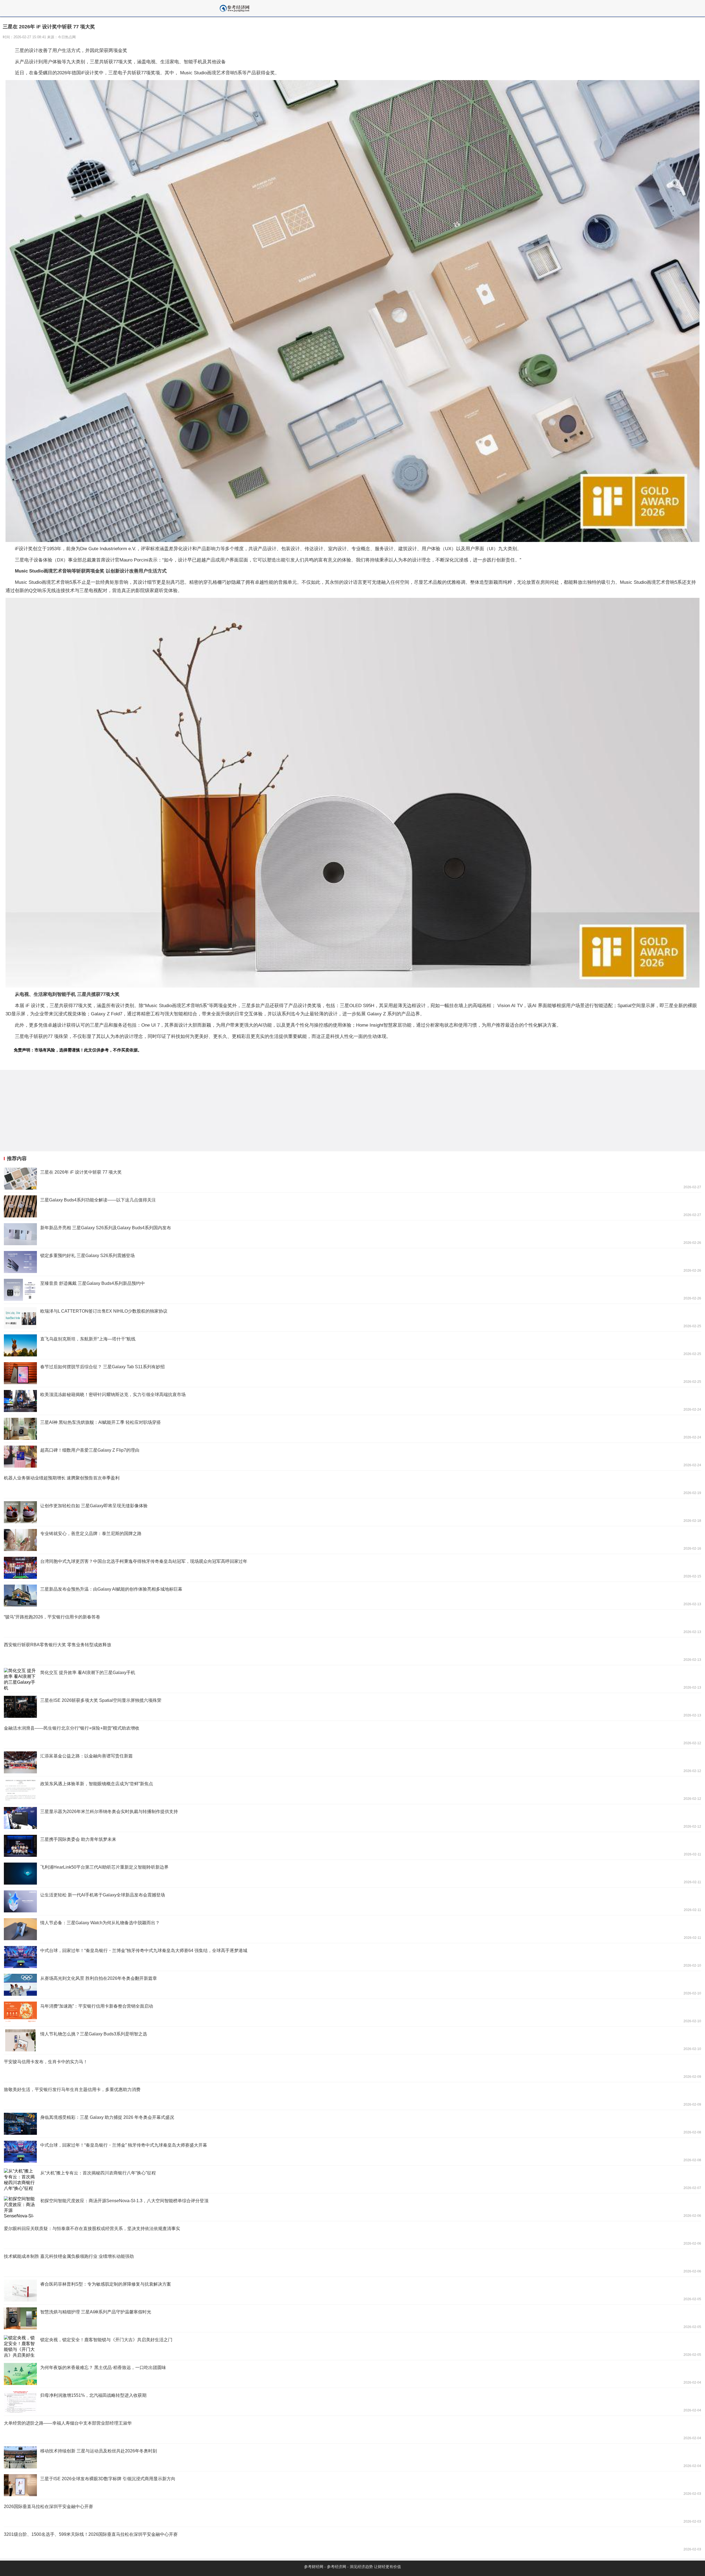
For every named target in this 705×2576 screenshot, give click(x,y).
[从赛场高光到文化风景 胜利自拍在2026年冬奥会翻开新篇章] (352, 1985)
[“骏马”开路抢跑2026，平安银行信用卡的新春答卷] (352, 1623)
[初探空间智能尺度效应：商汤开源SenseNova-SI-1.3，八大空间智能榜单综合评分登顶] (352, 2207)
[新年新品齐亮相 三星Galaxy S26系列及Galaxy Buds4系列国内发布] (352, 1234)
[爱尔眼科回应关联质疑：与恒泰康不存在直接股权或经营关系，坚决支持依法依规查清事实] (352, 2235)
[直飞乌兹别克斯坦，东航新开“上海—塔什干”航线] (352, 1345)
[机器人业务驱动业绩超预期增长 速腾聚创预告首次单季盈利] (352, 1484)
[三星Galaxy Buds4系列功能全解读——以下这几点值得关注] (352, 1206)
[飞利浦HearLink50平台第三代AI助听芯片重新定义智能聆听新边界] (352, 1874)
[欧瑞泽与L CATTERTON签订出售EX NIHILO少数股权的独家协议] (352, 1318)
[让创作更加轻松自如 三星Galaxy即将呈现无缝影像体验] (352, 1512)
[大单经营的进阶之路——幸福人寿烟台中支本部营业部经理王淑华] (352, 2430)
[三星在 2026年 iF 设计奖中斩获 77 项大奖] (352, 1179)
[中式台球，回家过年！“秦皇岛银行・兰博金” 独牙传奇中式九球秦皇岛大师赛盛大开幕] (352, 2152)
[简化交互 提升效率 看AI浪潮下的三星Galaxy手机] (352, 1679)
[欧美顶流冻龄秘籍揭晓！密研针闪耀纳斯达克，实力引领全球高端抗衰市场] (352, 1401)
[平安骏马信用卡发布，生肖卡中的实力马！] (352, 2068)
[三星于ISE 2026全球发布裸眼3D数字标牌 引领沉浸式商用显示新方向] (352, 2485)
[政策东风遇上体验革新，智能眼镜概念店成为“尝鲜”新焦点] (352, 1790)
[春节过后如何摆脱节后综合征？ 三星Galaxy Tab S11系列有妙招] (352, 1373)
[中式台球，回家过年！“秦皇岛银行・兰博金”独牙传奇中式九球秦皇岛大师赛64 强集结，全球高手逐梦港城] (352, 1957)
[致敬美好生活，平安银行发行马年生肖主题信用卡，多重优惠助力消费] (352, 2096)
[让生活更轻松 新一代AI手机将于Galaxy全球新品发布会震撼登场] (352, 1901)
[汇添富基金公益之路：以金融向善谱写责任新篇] (352, 1762)
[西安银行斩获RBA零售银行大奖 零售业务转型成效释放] (352, 1651)
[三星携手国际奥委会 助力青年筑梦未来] (352, 1846)
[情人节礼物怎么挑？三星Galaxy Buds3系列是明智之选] (352, 2040)
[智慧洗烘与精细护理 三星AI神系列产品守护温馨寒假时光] (352, 2318)
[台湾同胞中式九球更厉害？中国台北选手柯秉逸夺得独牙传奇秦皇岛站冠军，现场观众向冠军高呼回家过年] (352, 1568)
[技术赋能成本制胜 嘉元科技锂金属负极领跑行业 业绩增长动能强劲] (352, 2263)
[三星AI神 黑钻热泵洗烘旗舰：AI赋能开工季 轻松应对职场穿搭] (352, 1429)
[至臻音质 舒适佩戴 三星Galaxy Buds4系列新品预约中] (352, 1290)
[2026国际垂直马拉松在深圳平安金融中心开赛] (352, 2513)
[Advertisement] (165, 1111)
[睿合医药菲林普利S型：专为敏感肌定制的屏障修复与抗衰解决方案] (352, 2291)
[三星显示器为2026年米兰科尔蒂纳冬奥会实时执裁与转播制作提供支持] (352, 1818)
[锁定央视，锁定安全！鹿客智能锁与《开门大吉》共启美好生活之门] (352, 2346)
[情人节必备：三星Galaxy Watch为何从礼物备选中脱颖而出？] (352, 1929)
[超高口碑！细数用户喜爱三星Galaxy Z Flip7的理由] (352, 1457)
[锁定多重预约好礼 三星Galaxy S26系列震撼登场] (352, 1262)
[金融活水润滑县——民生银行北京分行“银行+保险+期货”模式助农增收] (352, 1735)
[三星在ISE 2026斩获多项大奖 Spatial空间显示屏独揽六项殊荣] (352, 1707)
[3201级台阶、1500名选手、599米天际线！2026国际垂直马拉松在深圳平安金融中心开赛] (352, 2541)
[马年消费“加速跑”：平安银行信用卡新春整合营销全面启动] (352, 2013)
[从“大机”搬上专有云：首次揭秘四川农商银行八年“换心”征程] (352, 2179)
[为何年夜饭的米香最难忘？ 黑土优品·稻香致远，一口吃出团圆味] (352, 2374)
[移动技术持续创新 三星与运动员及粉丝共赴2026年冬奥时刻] (352, 2457)
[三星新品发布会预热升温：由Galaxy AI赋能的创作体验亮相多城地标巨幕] (352, 1596)
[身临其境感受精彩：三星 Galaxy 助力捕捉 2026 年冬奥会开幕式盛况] (352, 2124)
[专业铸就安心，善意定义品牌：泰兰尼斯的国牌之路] (352, 1540)
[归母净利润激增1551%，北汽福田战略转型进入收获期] (352, 2402)
